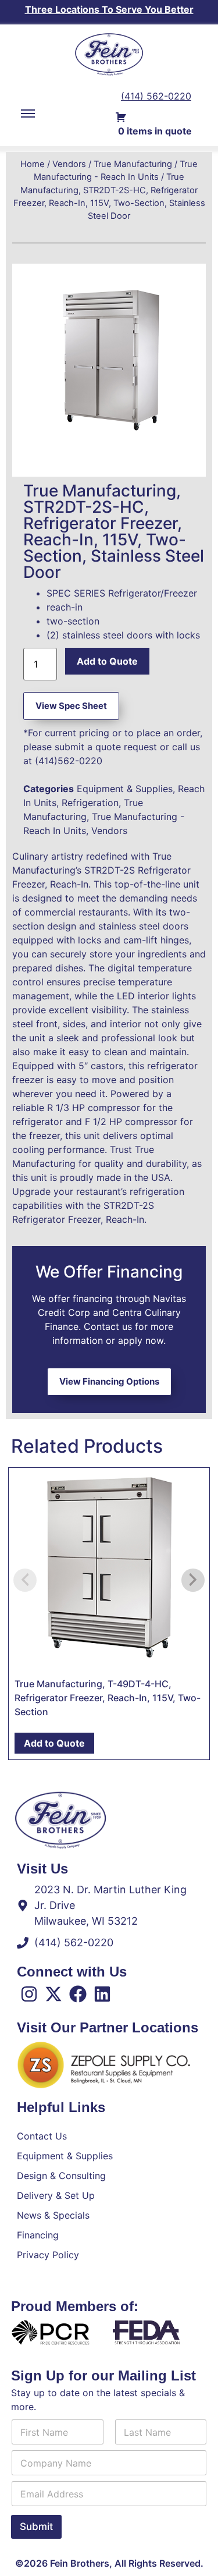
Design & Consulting (61, 2176)
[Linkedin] (102, 1994)
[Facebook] (78, 1994)
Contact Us (42, 2136)
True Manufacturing (133, 164)
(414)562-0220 (69, 761)
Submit (36, 2527)
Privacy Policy (48, 2255)
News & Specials (53, 2215)
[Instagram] (29, 1994)
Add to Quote (107, 661)
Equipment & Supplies (125, 789)
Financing (38, 2235)
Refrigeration (90, 803)
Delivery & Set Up (56, 2195)
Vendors (69, 164)
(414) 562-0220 (156, 96)
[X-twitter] (53, 1994)
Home (33, 164)
